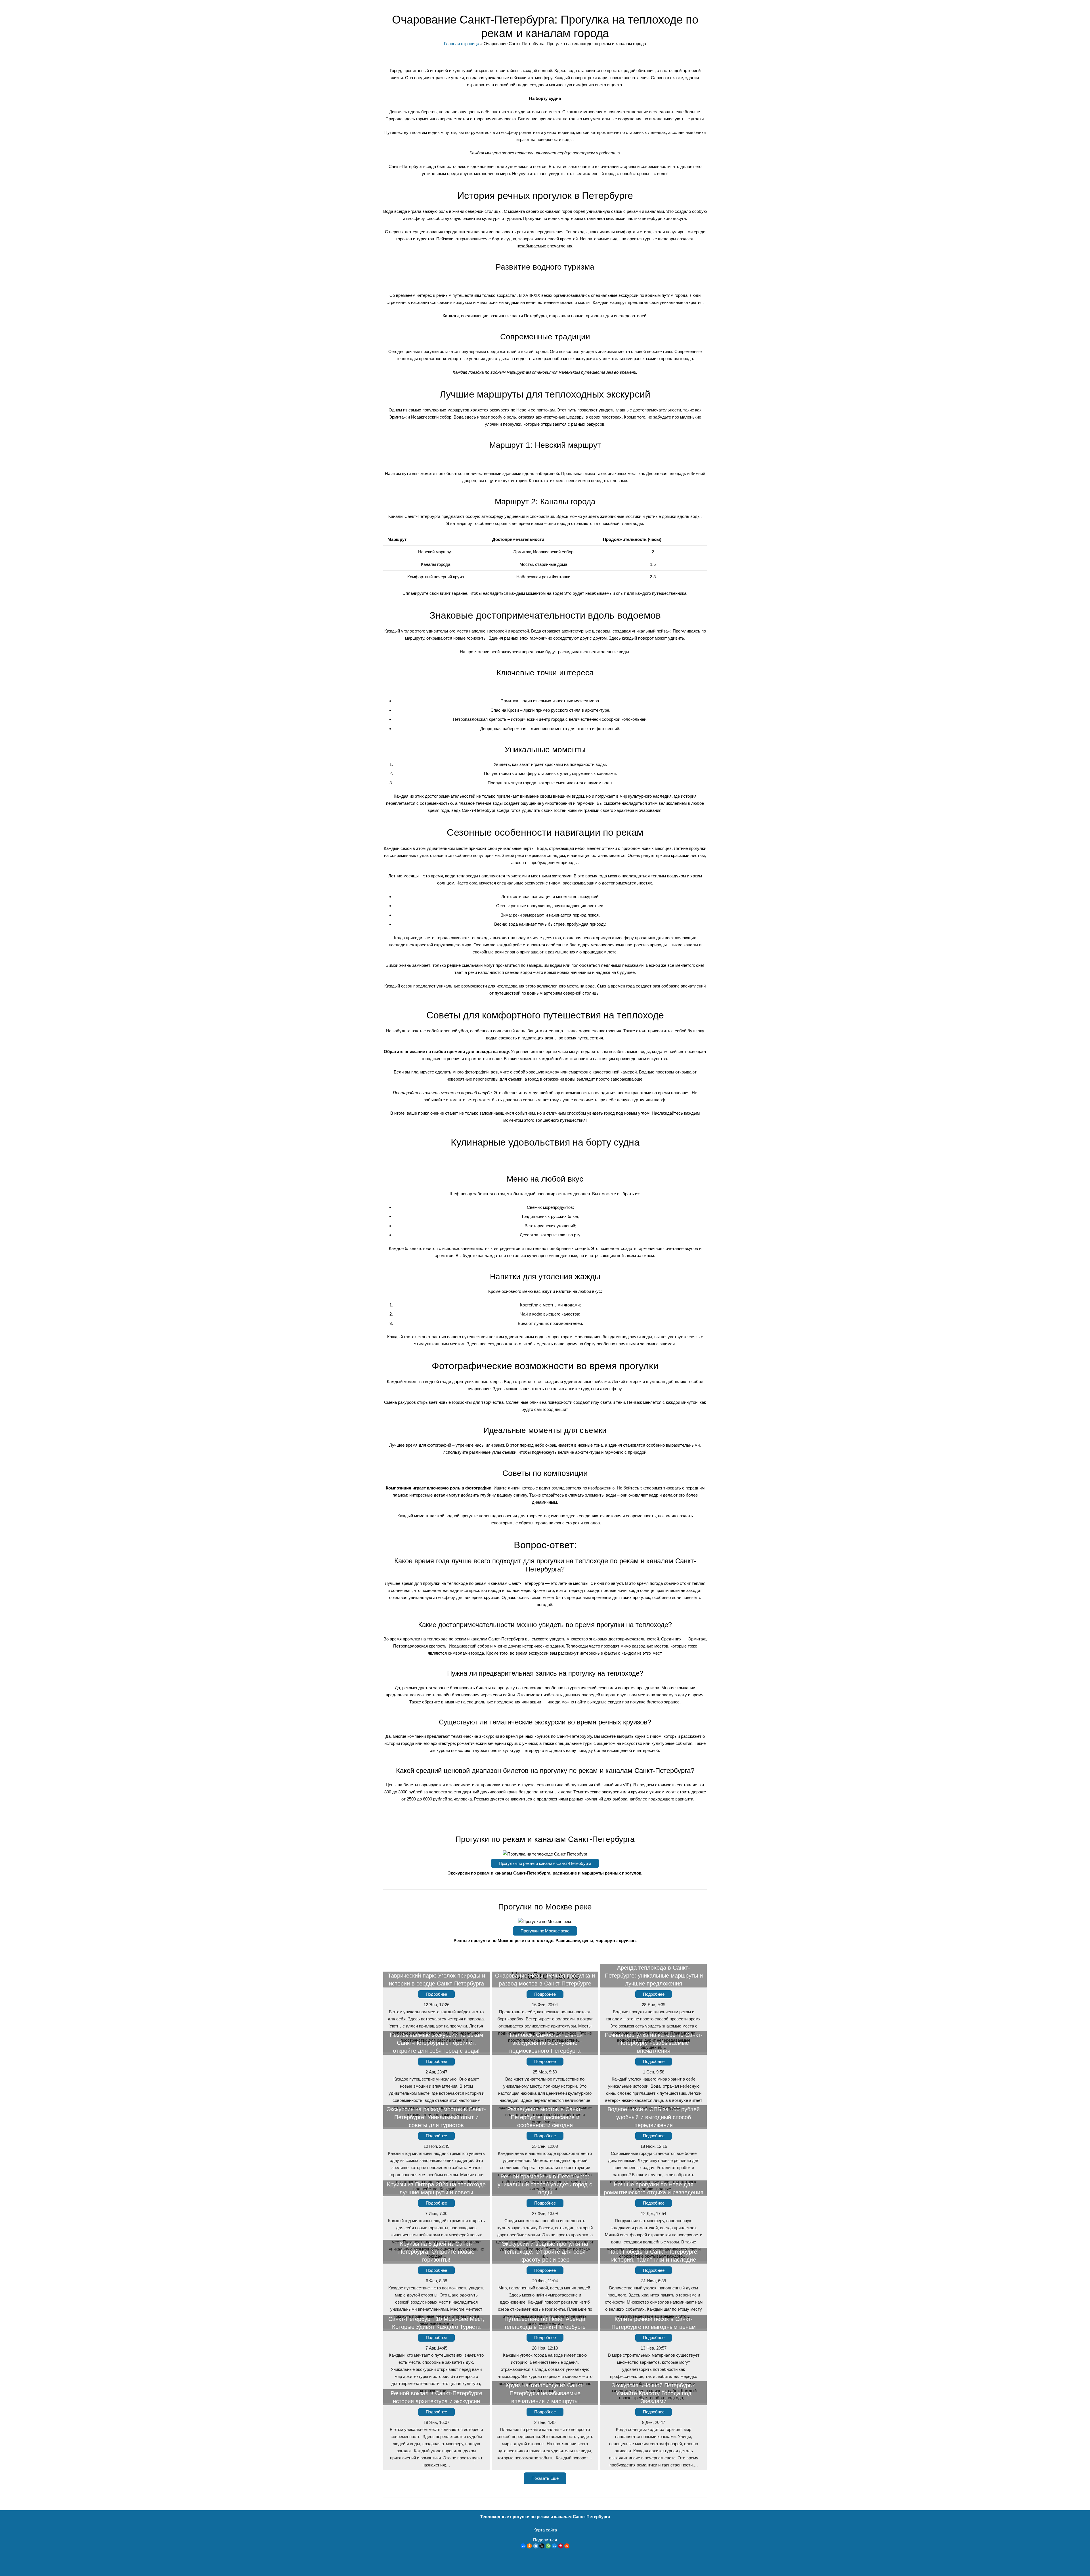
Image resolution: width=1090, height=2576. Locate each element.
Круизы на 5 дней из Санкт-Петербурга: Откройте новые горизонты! (436, 2252)
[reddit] (567, 2546)
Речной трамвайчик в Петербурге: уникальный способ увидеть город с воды (545, 2184)
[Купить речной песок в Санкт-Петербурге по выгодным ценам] (654, 2367)
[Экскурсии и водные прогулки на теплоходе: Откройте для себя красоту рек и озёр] (545, 2296)
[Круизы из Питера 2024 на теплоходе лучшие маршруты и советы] (436, 2229)
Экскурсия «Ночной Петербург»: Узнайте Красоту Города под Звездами (654, 2393)
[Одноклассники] (529, 2546)
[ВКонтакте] (523, 2546)
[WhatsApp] (548, 2546)
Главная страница (462, 44)
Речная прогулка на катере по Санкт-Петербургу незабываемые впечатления (654, 2043)
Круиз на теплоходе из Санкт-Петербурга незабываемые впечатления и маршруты (545, 2393)
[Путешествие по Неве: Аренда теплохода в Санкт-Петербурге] (545, 2367)
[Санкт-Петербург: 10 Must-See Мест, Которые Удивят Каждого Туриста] (436, 2367)
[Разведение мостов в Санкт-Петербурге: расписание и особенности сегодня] (545, 2162)
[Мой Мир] (554, 2546)
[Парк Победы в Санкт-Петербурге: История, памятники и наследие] (654, 2296)
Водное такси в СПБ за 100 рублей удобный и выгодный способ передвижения (654, 2117)
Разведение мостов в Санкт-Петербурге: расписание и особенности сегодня (545, 2117)
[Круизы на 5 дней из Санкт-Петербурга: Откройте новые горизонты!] (436, 2296)
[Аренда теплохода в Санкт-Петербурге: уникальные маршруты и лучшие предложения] (654, 2020)
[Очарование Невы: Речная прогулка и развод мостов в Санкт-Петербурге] (545, 2020)
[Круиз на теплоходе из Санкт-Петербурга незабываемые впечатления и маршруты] (545, 2438)
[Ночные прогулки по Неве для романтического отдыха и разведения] (654, 2229)
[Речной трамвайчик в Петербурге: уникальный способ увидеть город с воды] (545, 2229)
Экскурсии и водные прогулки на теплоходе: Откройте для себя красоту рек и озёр (545, 2252)
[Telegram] (536, 2546)
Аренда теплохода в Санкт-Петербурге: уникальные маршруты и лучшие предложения (654, 1976)
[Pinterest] (561, 2546)
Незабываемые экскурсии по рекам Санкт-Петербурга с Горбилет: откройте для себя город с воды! (436, 2043)
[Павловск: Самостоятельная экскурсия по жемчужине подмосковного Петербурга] (545, 2091)
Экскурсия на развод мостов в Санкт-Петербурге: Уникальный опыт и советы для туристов (436, 2117)
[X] (542, 2546)
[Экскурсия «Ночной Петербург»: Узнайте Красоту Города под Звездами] (654, 2438)
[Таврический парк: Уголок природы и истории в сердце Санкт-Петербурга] (436, 2020)
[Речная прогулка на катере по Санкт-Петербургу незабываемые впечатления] (654, 2091)
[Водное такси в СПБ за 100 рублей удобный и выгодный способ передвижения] (654, 2162)
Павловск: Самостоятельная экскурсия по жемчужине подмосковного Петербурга (545, 2043)
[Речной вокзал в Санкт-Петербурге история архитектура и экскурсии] (436, 2438)
